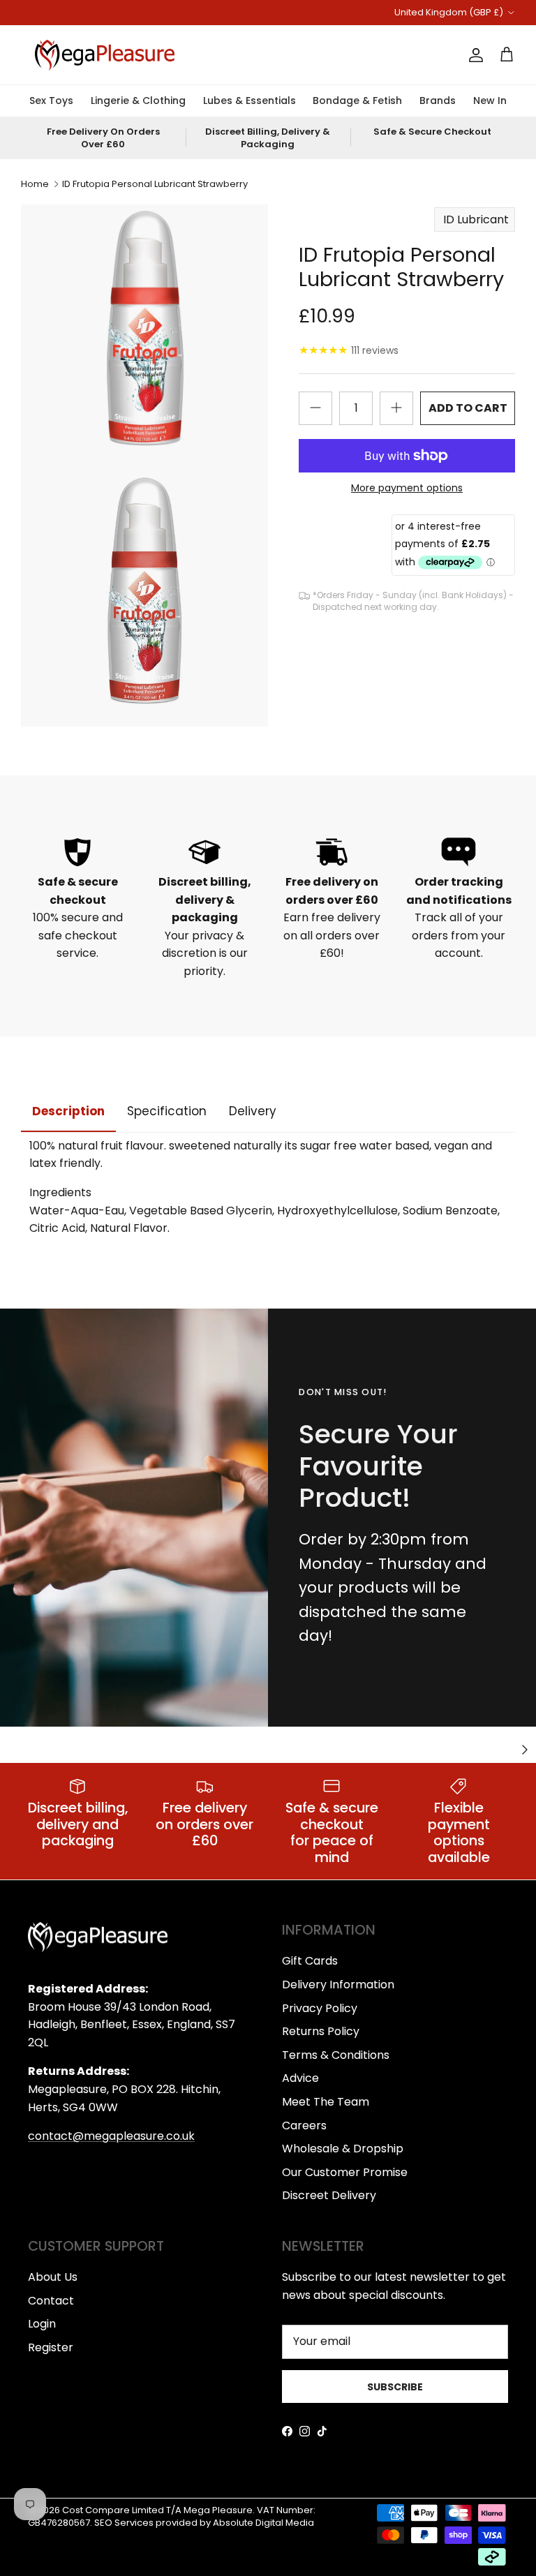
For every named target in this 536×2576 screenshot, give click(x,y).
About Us (53, 2277)
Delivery (253, 1111)
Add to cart (468, 408)
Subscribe (395, 2387)
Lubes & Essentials (250, 100)
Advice (300, 2078)
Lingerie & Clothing (138, 100)
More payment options (407, 488)
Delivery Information (338, 1985)
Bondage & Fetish (357, 100)
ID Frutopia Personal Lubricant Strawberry (155, 184)
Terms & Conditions (336, 2055)
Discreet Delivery (329, 2195)
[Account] (473, 55)
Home (35, 184)
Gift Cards (310, 1961)
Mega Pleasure (218, 2510)
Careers (304, 2125)
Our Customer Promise (345, 2172)
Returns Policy (321, 2031)
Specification (167, 1111)
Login (42, 2324)
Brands (438, 100)
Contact (51, 2301)
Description (68, 1111)
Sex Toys (51, 100)
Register (51, 2347)
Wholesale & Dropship (343, 2149)
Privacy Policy (320, 2008)
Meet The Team (326, 2102)
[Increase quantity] (396, 408)
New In (490, 100)
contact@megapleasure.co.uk (111, 2136)
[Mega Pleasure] (105, 55)
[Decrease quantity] (315, 408)
